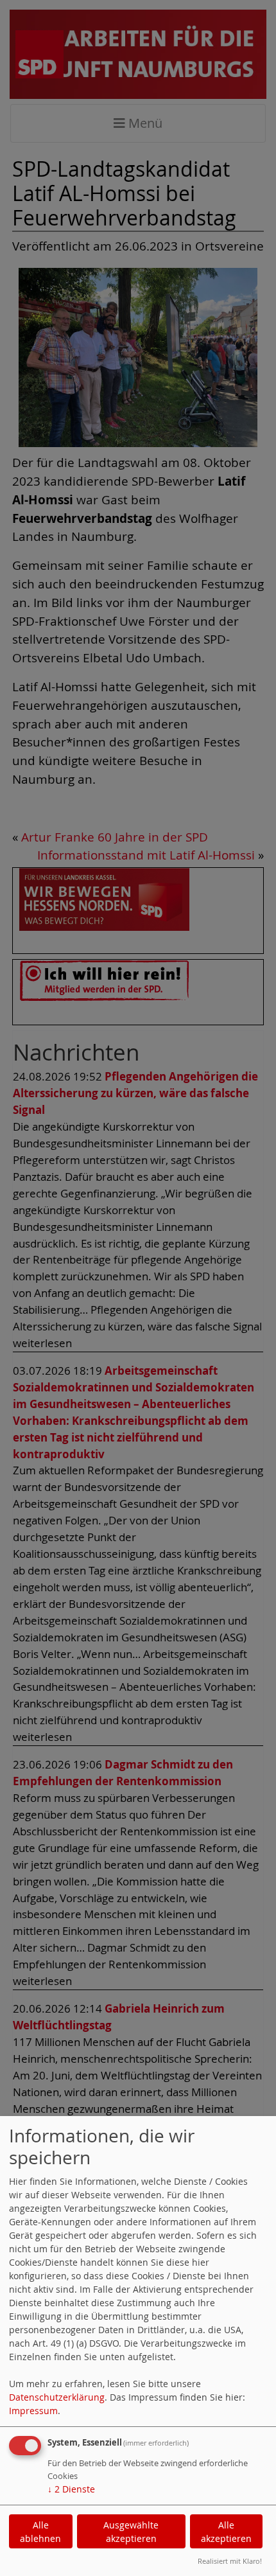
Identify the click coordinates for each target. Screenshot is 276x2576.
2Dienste (71, 2489)
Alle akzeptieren (226, 2532)
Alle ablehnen (40, 2532)
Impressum (33, 2411)
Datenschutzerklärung (57, 2397)
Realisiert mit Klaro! (230, 2561)
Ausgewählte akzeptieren (131, 2532)
